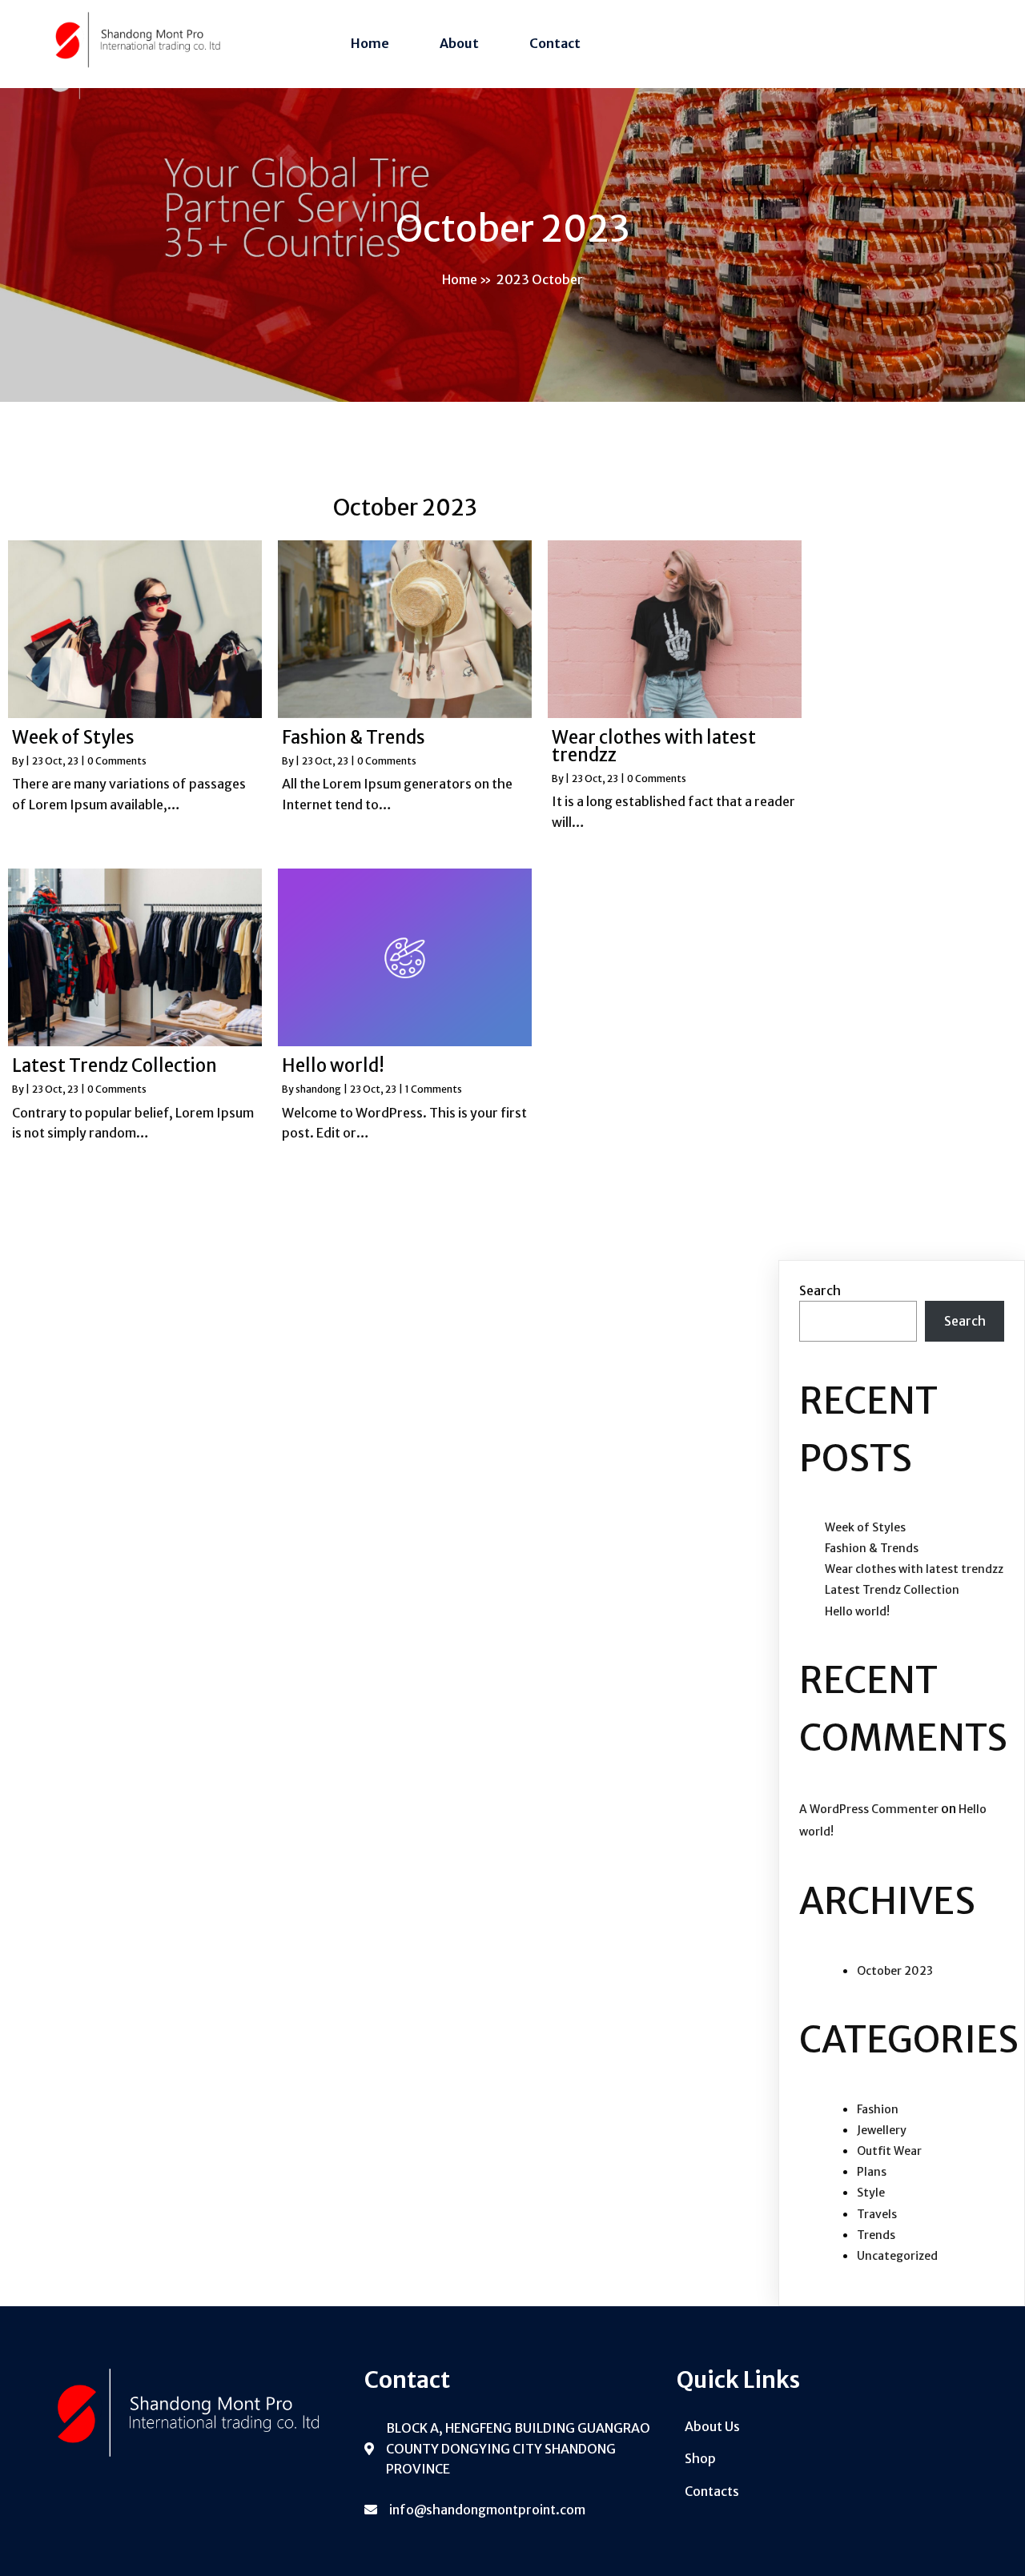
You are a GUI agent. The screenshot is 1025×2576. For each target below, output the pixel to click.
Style (871, 2193)
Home (460, 279)
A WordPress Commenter (869, 1809)
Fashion (878, 2109)
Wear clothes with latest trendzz (914, 1569)
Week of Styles (865, 1527)
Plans (872, 2172)
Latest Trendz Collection (892, 1590)
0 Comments (117, 761)
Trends (876, 2235)
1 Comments (434, 1089)
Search (820, 1290)
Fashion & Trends (872, 1548)
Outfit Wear (889, 2151)
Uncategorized (897, 2256)
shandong (318, 1089)
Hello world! (857, 1611)
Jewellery (882, 2130)
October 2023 (895, 1971)
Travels (877, 2214)
